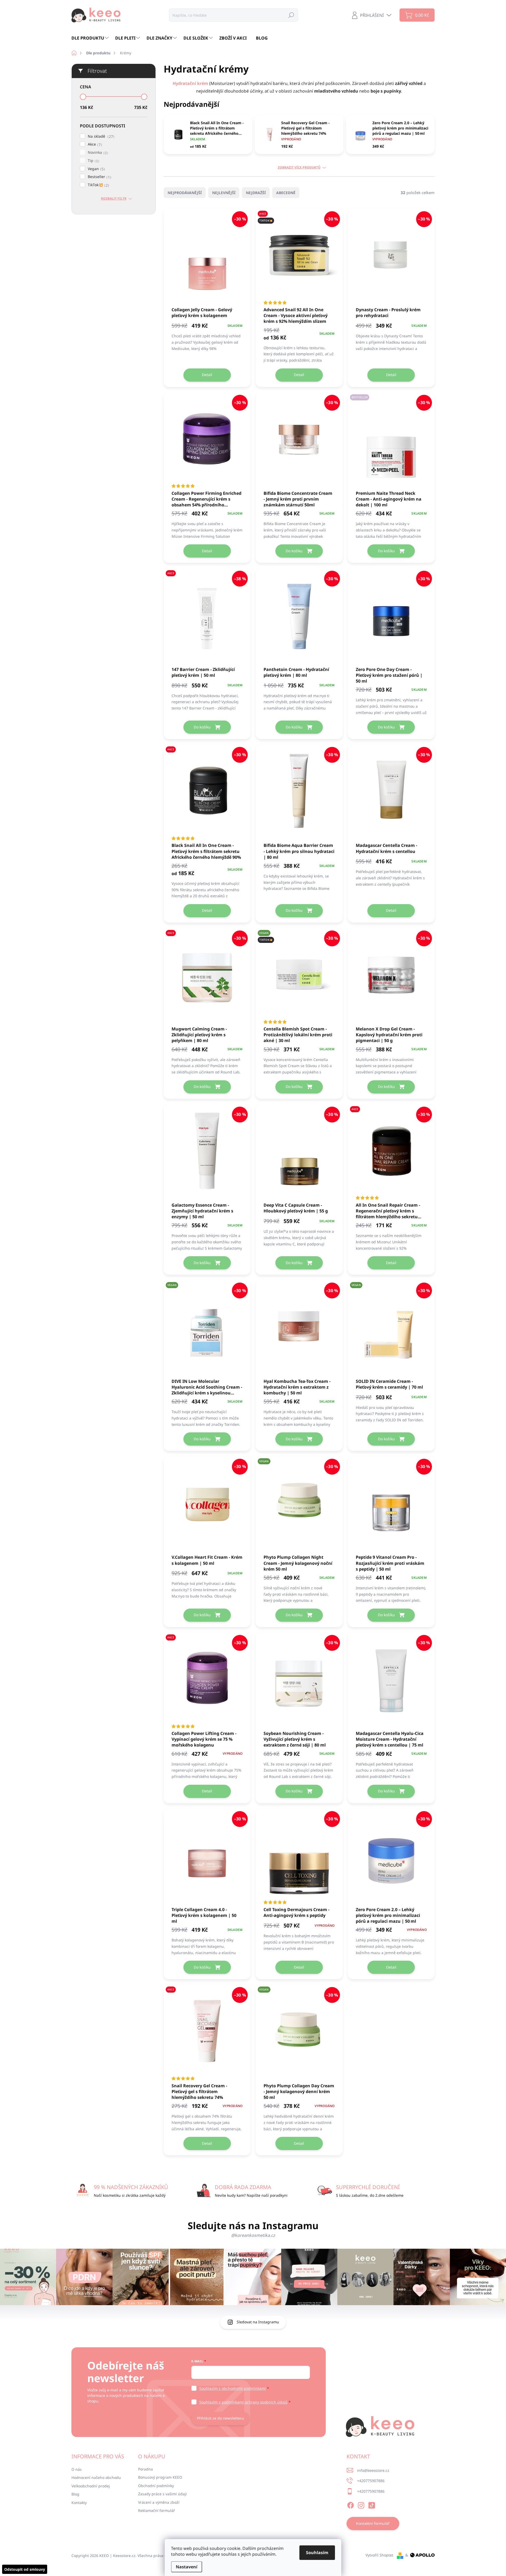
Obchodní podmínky (156, 2486)
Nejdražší (256, 193)
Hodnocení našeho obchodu (96, 2477)
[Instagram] (361, 2504)
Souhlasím (317, 2553)
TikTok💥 (98, 185)
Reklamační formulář (157, 2510)
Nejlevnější (224, 193)
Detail (207, 375)
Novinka (97, 153)
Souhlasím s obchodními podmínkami (233, 2388)
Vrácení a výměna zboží (159, 2502)
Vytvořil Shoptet (379, 2555)
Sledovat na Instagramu (258, 2322)
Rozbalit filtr (114, 199)
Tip (93, 161)
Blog (75, 2494)
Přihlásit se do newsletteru (220, 2418)
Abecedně (286, 193)
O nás (77, 2469)
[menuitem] (91, 38)
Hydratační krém (190, 83)
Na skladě (100, 136)
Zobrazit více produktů (299, 167)
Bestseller (99, 177)
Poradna (145, 2469)
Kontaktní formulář (373, 2523)
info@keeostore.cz (373, 2470)
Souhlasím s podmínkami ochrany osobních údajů (243, 2402)
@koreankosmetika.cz (253, 2235)
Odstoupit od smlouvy (25, 2569)
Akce (94, 144)
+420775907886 (371, 2481)
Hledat (291, 15)
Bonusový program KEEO (160, 2477)
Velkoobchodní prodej (91, 2486)
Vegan (96, 169)
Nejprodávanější (185, 193)
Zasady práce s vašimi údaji (162, 2494)
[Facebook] (351, 2504)
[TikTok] (372, 2504)
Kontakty (79, 2503)
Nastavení (187, 2567)
